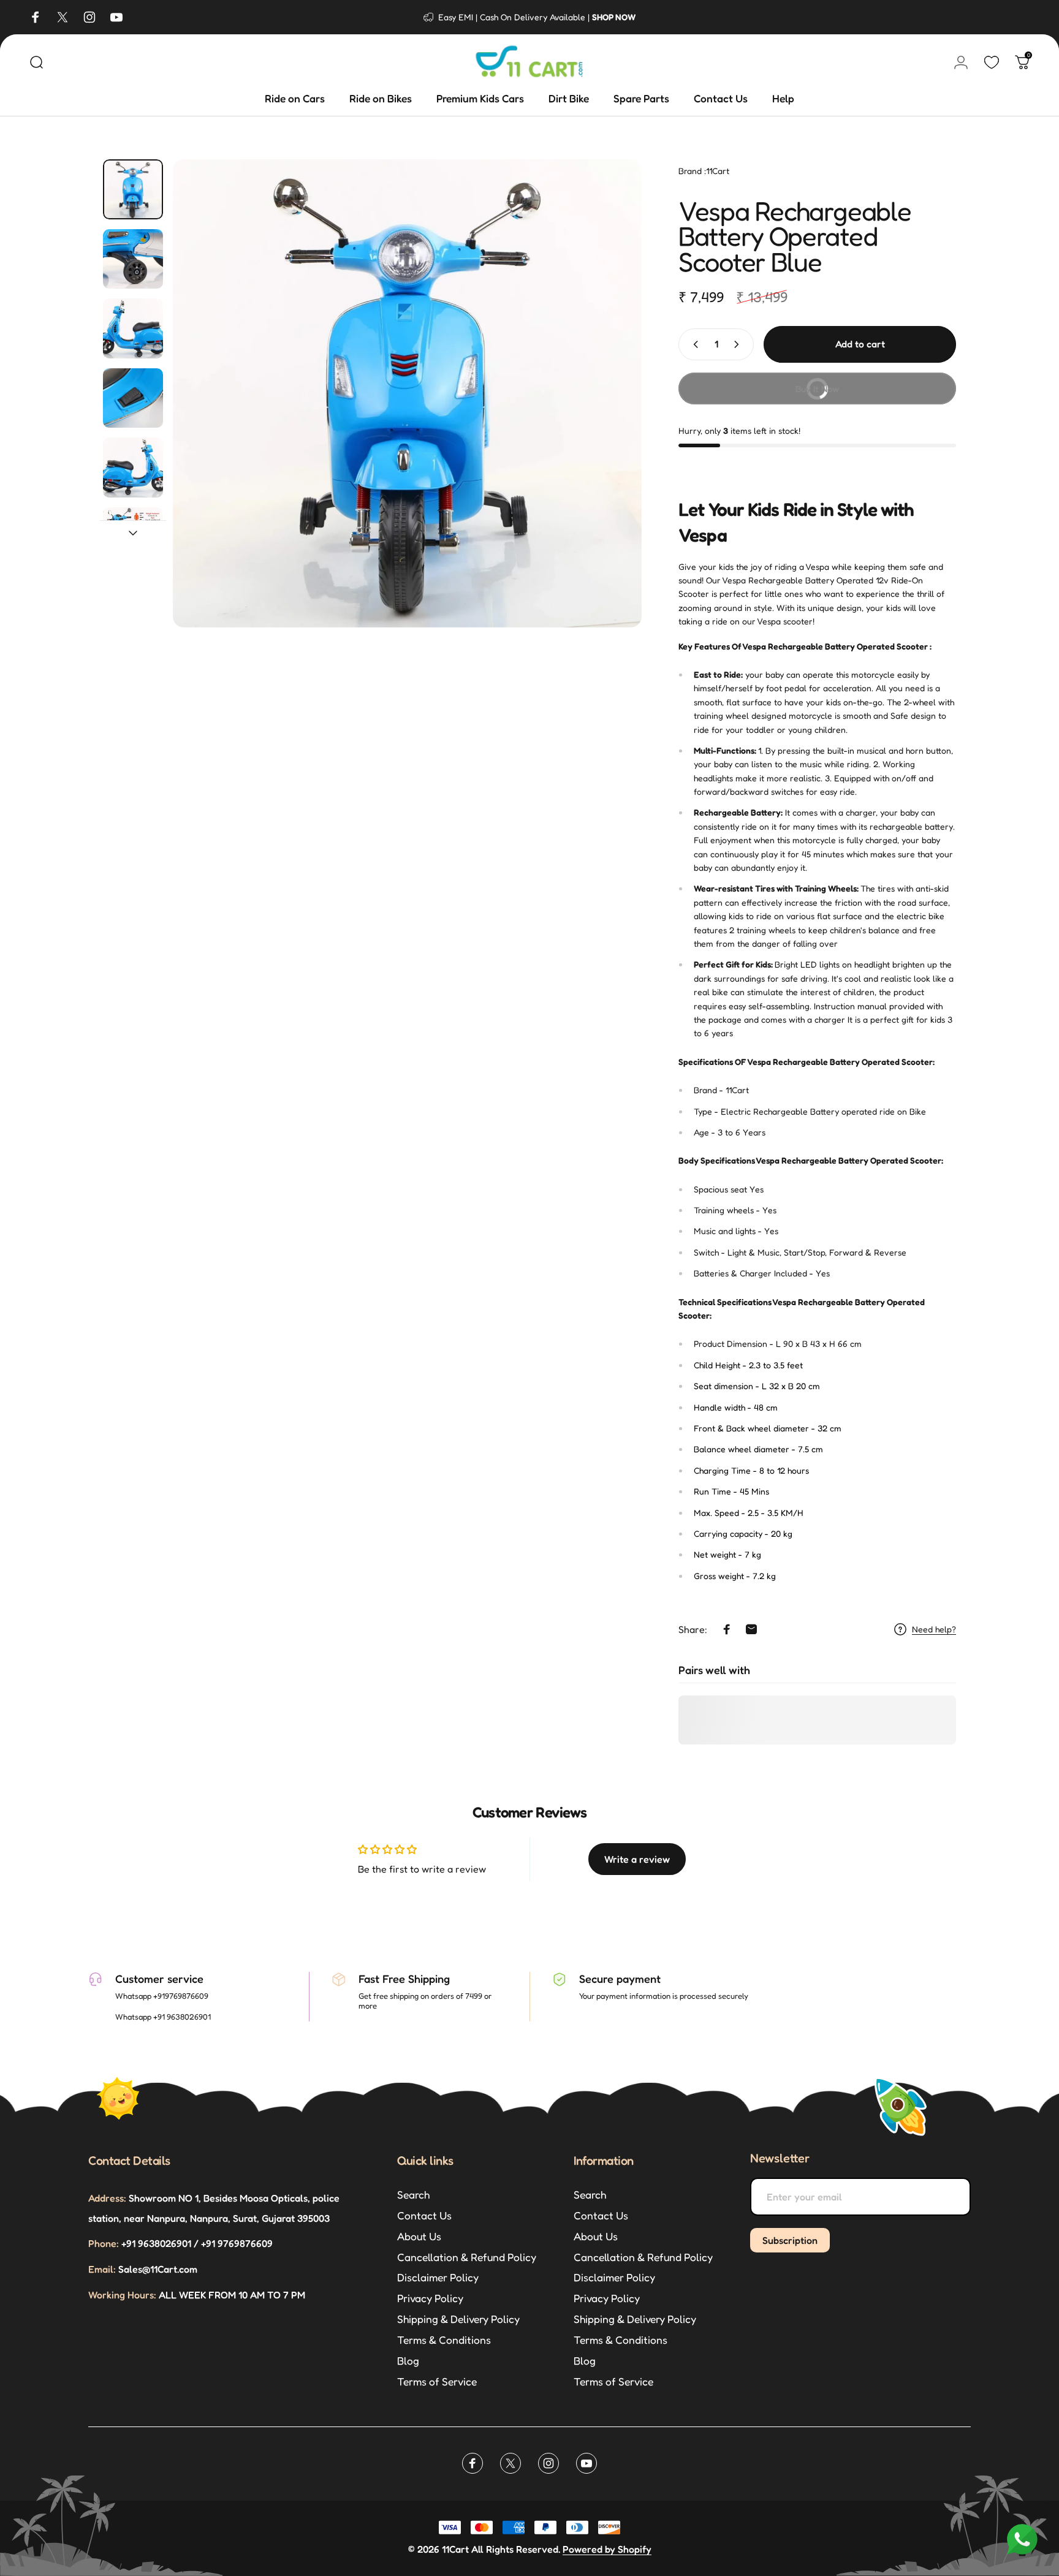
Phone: (104, 2243)
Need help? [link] (934, 1629)
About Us (419, 2236)
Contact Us (424, 2215)
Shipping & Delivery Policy (458, 2319)
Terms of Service (437, 2381)
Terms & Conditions (444, 2340)
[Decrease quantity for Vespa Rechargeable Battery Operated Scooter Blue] (693, 344)
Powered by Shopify (607, 2549)
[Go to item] (133, 189)
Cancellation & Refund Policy (467, 2257)
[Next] (610, 393)
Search (413, 2195)
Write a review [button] (637, 1859)
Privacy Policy (430, 2298)
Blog (408, 2361)
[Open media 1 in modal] (408, 393)
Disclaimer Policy (438, 2277)
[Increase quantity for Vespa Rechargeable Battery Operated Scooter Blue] (739, 344)
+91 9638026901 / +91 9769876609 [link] (180, 2243)
